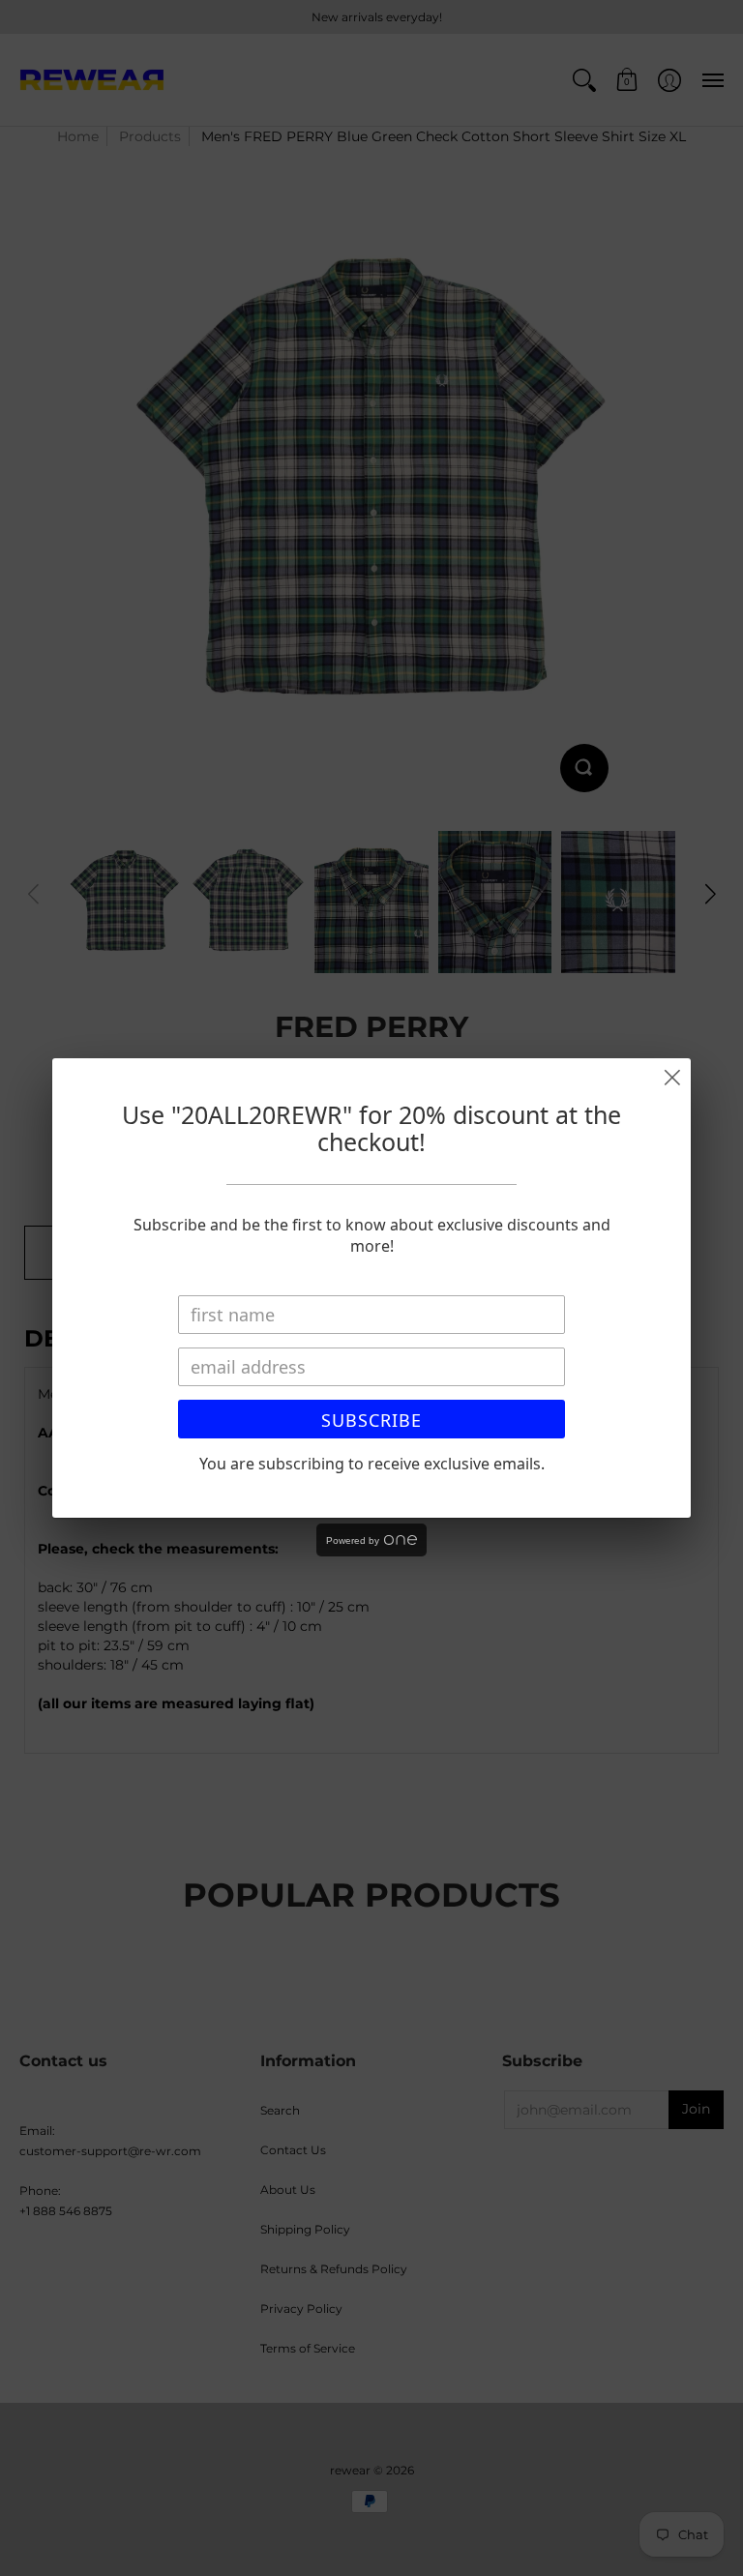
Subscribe (371, 1420)
